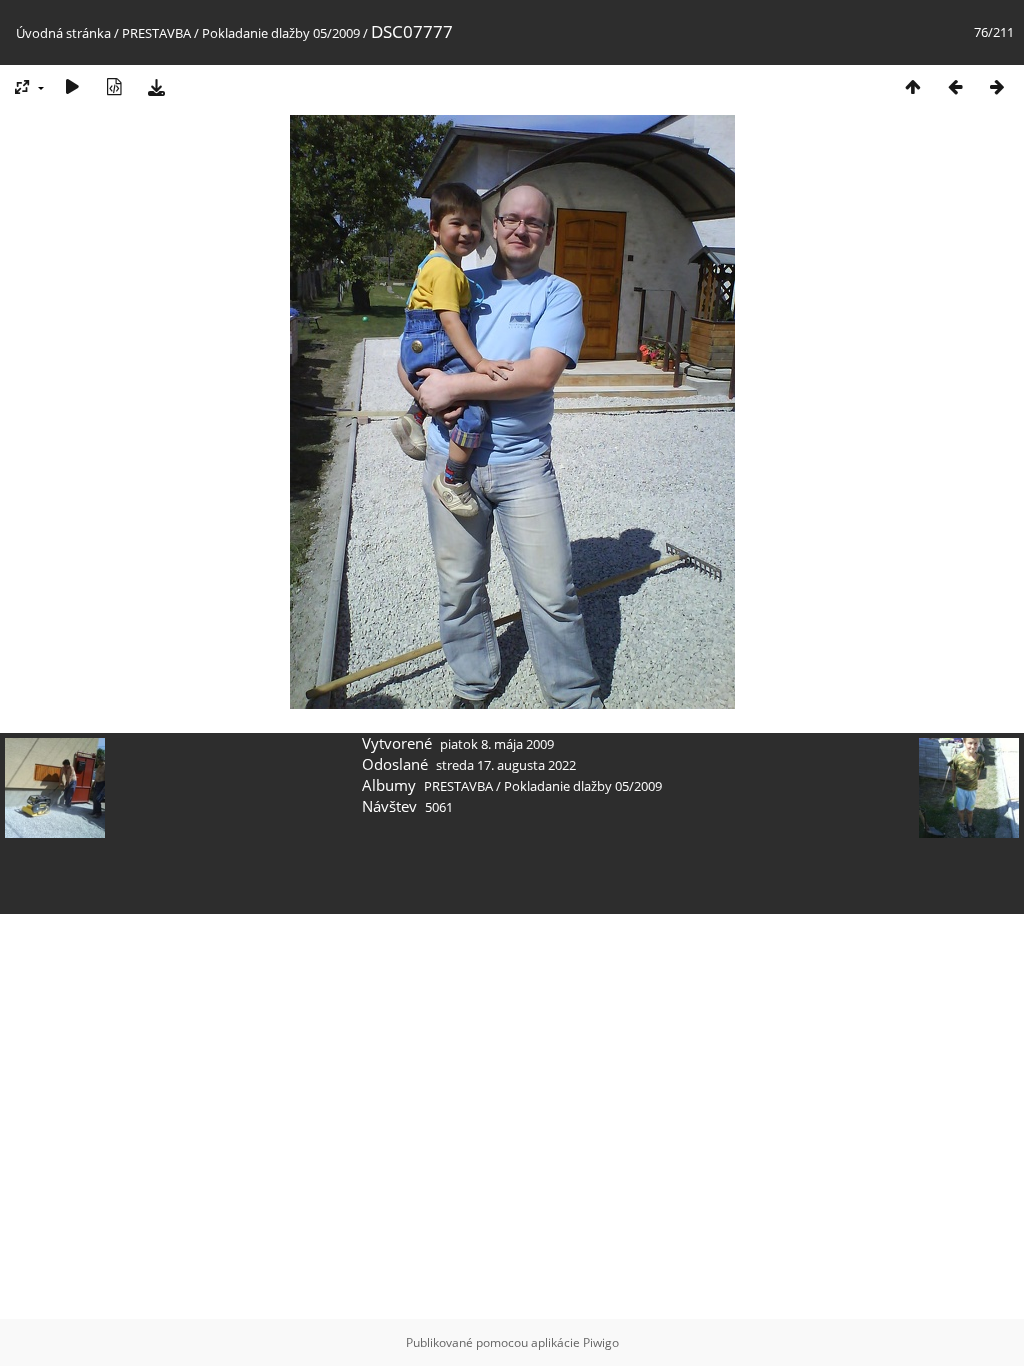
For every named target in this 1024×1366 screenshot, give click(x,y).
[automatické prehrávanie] (72, 86)
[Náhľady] (913, 86)
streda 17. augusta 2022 (506, 765)
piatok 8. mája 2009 (497, 744)
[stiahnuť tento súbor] (156, 86)
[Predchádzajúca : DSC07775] (955, 86)
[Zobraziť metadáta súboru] (114, 86)
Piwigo (601, 1342)
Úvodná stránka (63, 33)
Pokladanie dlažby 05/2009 (281, 33)
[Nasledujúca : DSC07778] (997, 86)
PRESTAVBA (158, 33)
